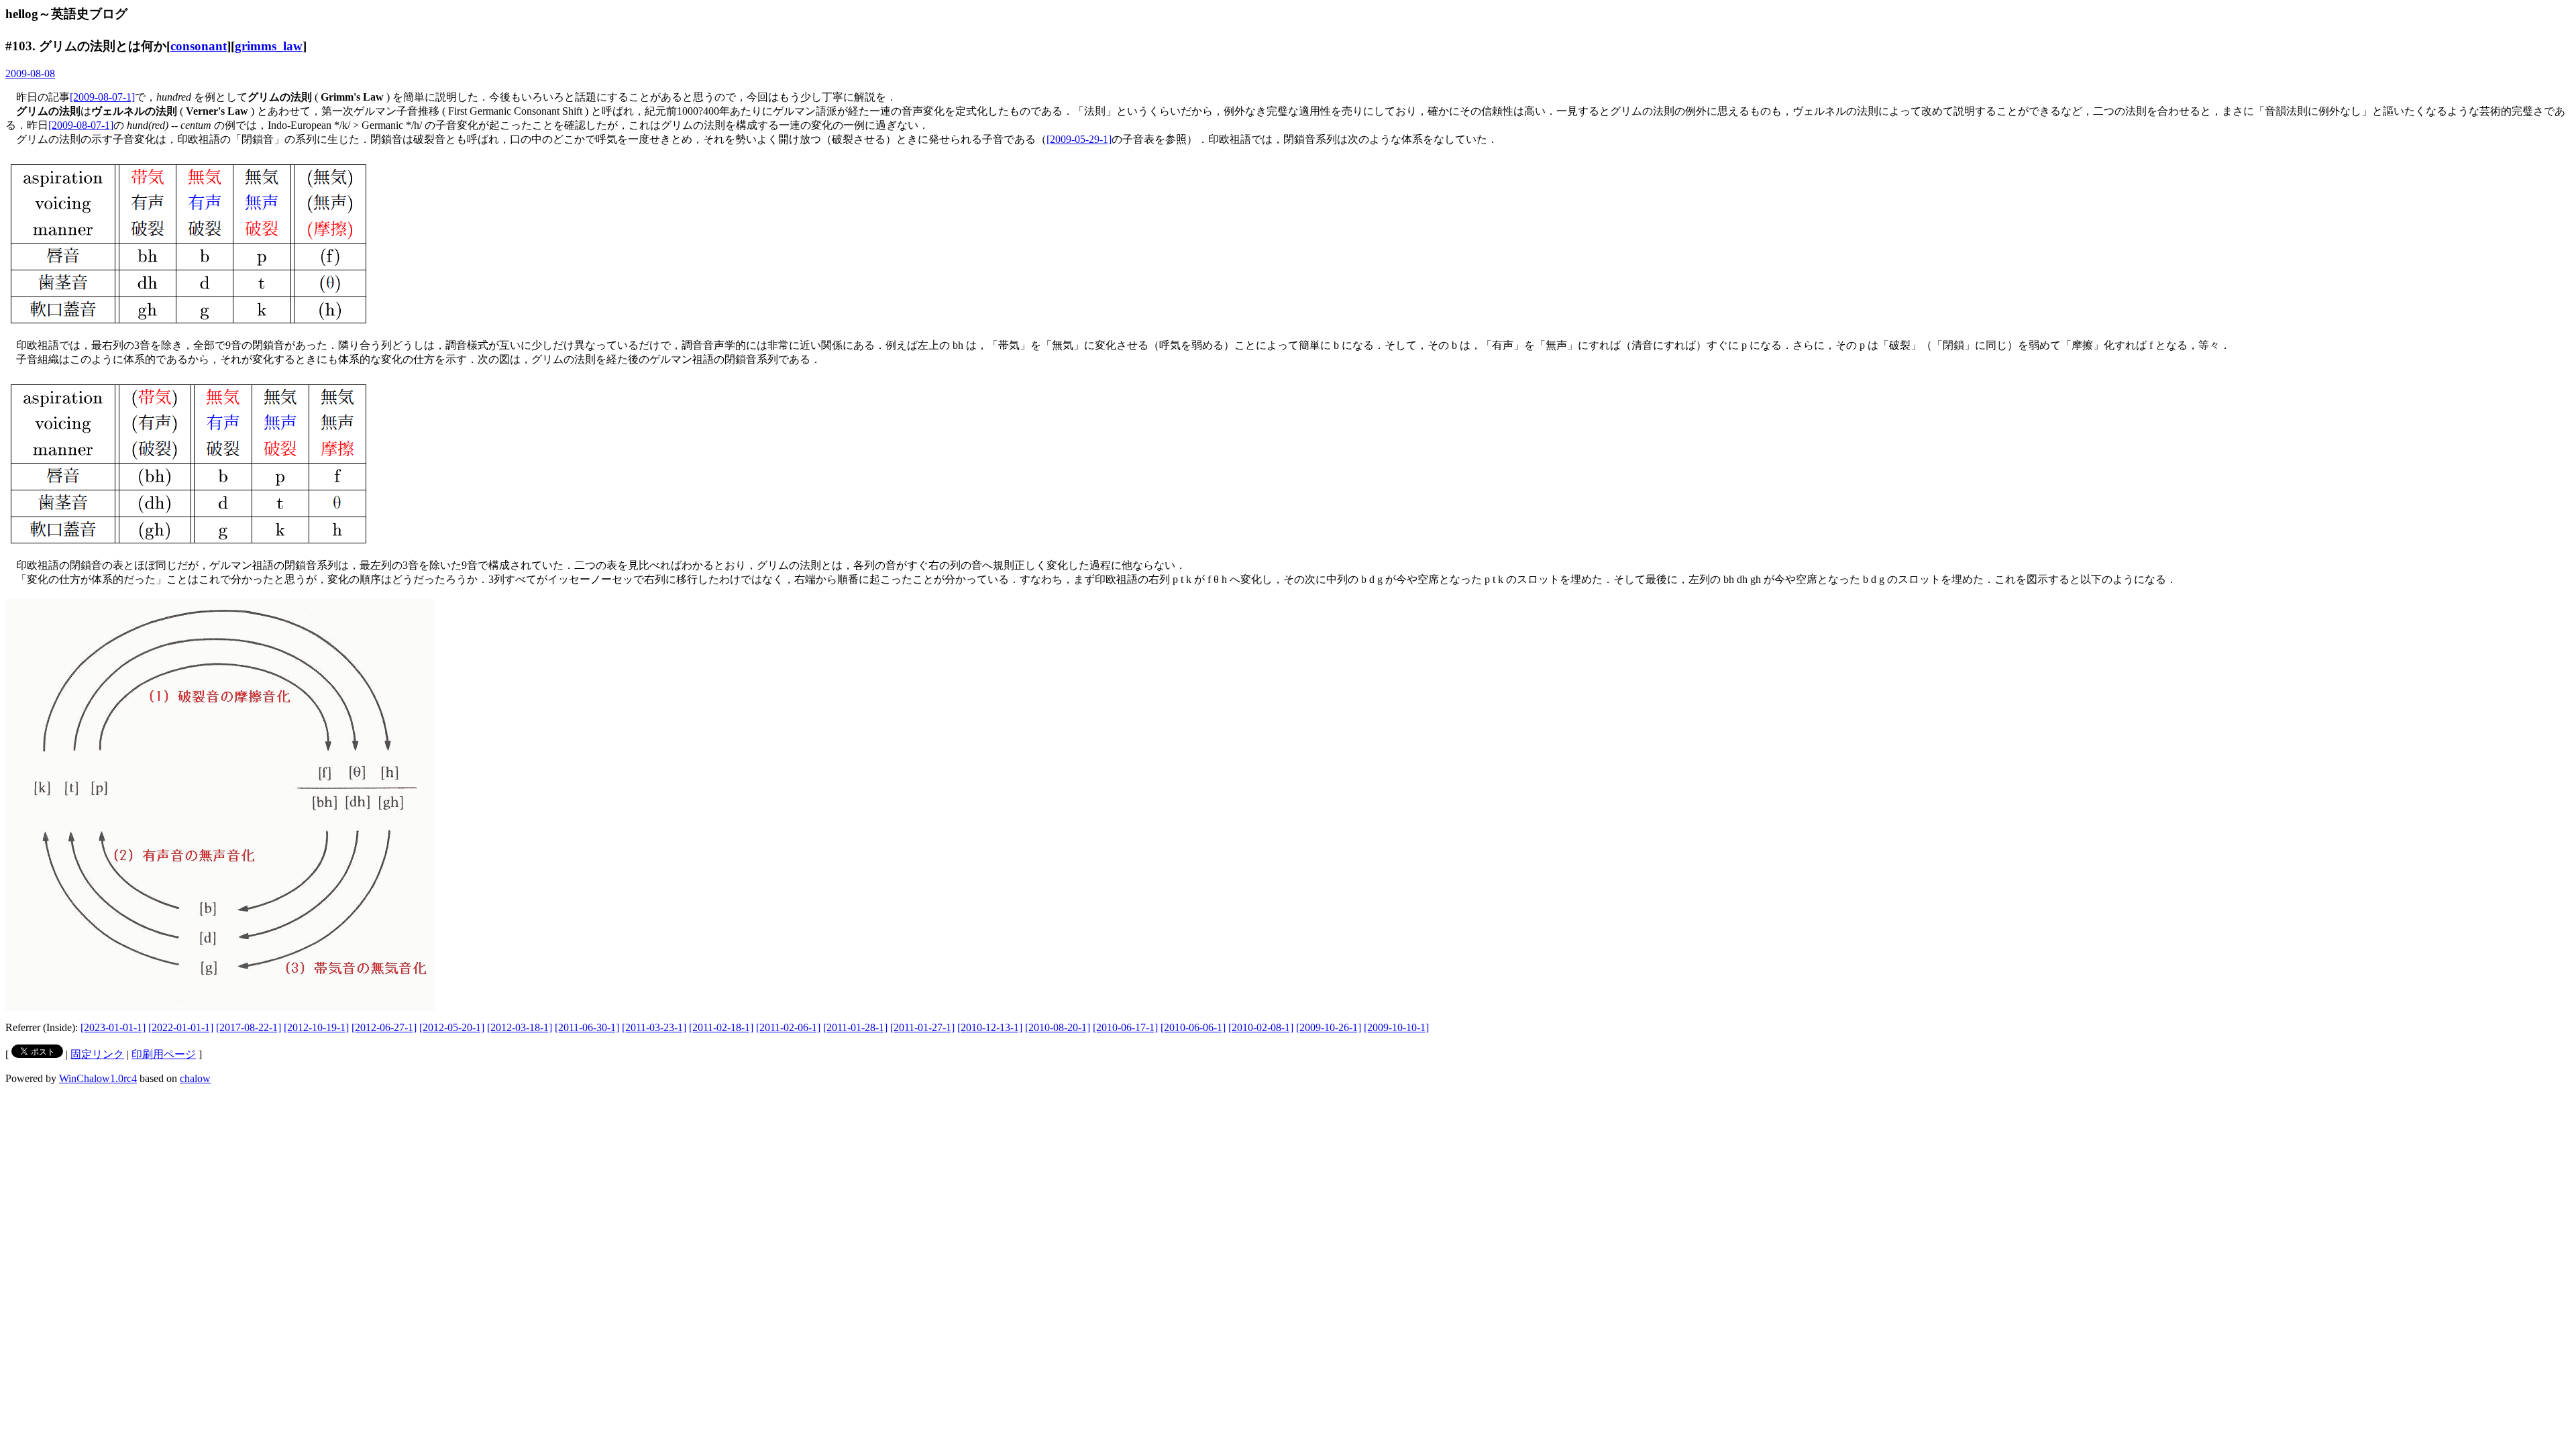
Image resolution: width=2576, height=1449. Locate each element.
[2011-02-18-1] (721, 1027)
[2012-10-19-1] (316, 1027)
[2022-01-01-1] (181, 1027)
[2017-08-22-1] (249, 1027)
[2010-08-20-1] (1058, 1027)
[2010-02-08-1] (1261, 1027)
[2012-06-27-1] (384, 1027)
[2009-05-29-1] (1079, 139)
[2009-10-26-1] (1329, 1027)
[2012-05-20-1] (452, 1027)
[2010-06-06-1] (1193, 1027)
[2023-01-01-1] (113, 1027)
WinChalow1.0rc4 (98, 1078)
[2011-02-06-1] (788, 1027)
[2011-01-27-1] (922, 1027)
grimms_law (269, 46)
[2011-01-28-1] (855, 1027)
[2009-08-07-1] (102, 97)
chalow (195, 1078)
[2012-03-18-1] (520, 1027)
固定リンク (97, 1054)
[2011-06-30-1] (587, 1027)
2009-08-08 (30, 73)
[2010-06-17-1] (1125, 1027)
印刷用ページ (164, 1054)
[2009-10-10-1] (1396, 1027)
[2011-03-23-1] (654, 1027)
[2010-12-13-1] (990, 1027)
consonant (199, 46)
